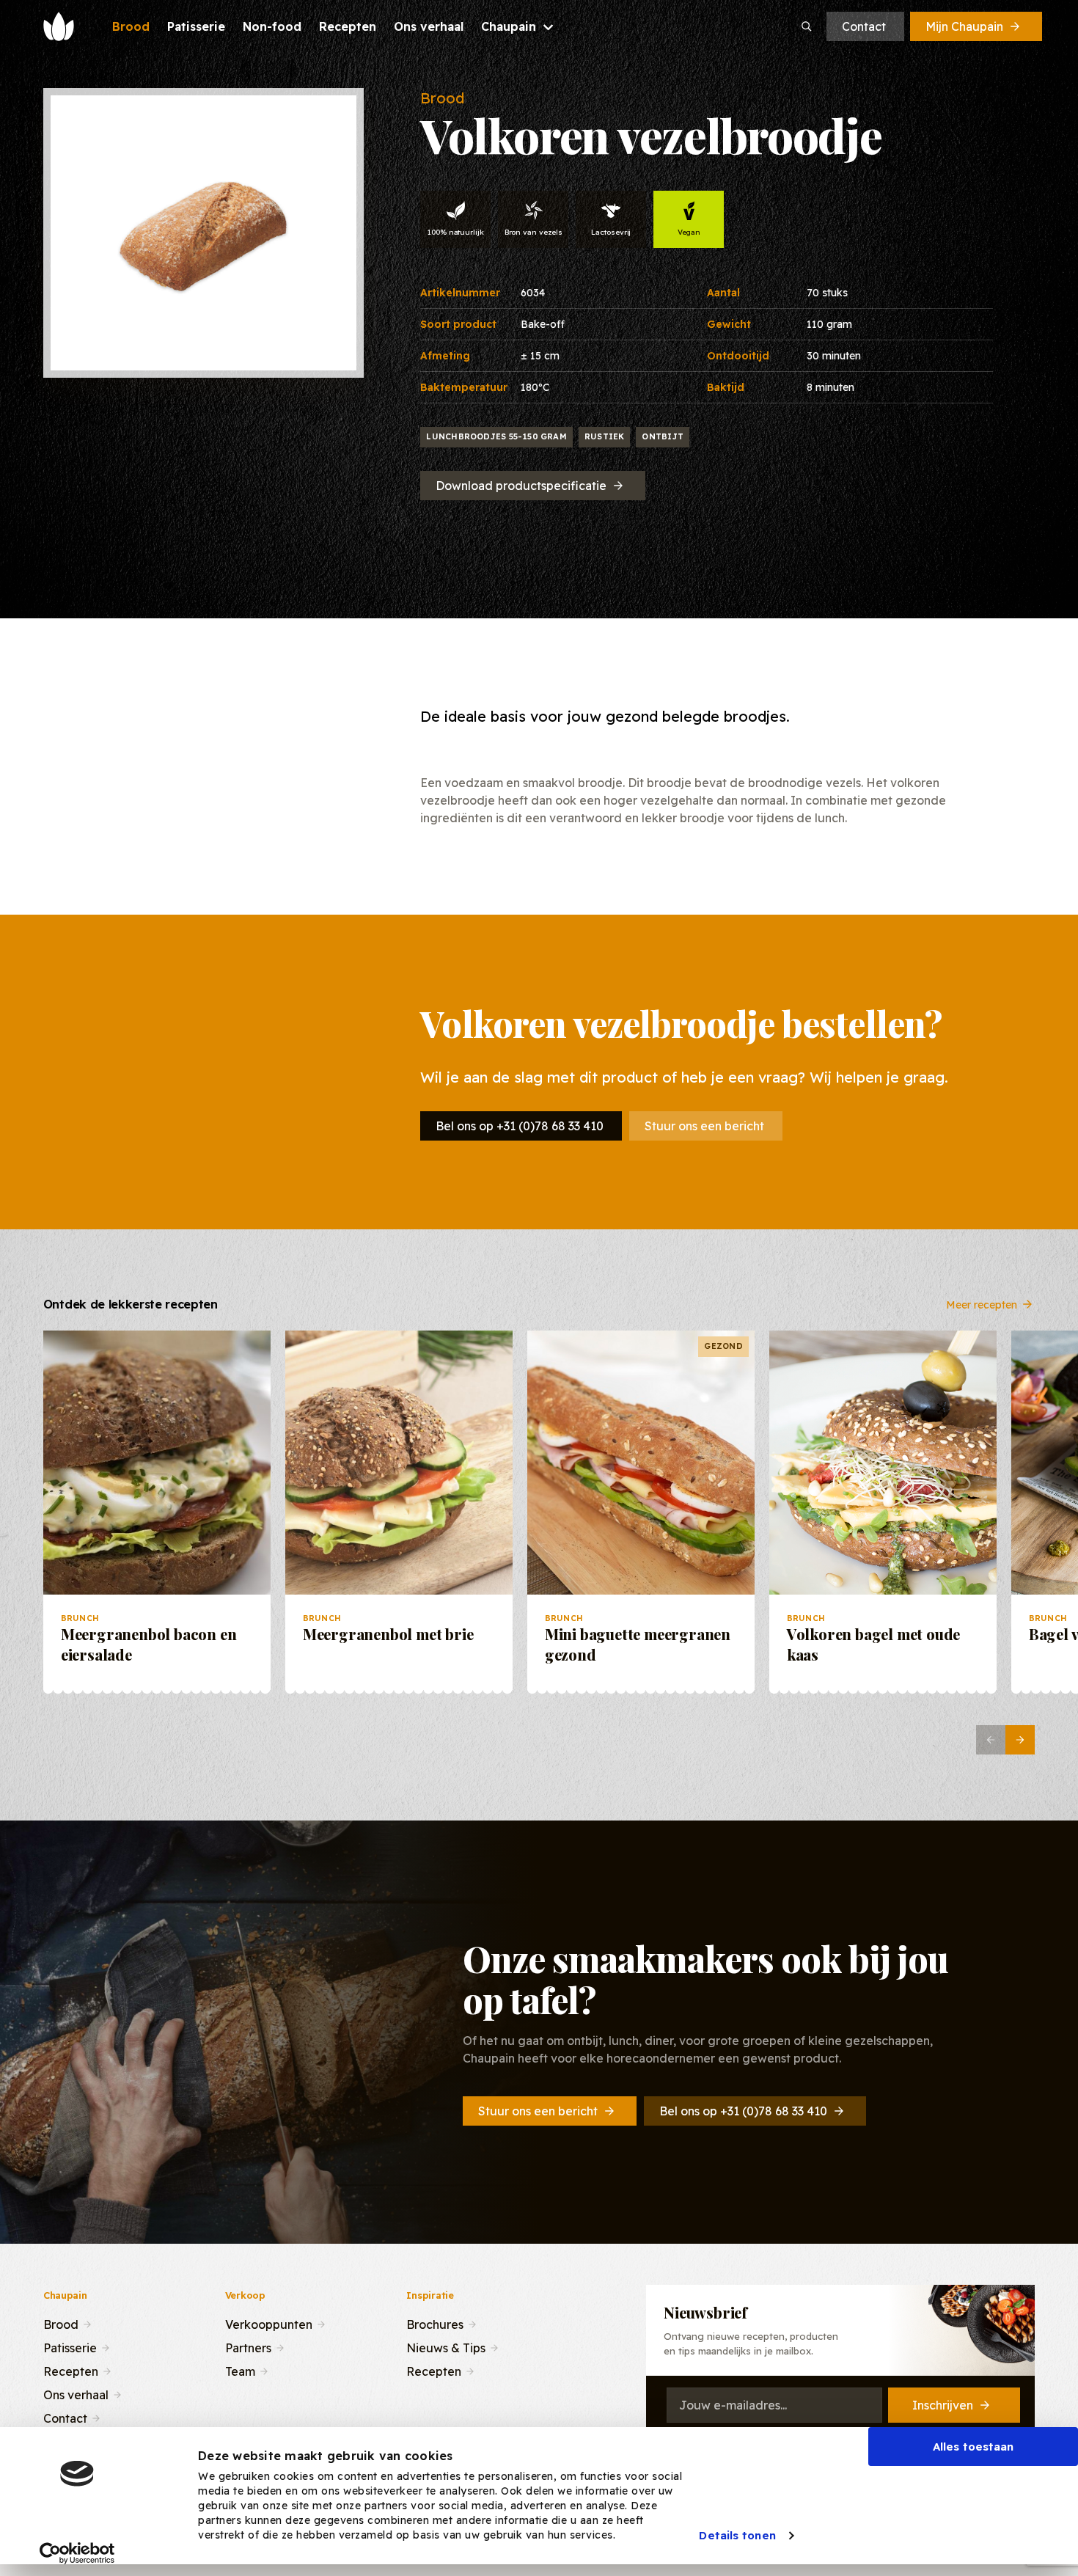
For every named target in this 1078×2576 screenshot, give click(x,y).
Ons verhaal (76, 2393)
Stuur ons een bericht (704, 1126)
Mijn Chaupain (964, 26)
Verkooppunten (269, 2323)
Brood (61, 2323)
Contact (864, 26)
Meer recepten (982, 1304)
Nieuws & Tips (446, 2346)
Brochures (435, 2323)
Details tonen (737, 2535)
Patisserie (70, 2346)
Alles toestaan (973, 2447)
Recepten (71, 2370)
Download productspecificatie (521, 486)
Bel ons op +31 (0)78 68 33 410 (520, 1126)
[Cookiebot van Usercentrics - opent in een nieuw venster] (77, 2553)
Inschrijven (943, 2405)
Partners (248, 2346)
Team (240, 2370)
